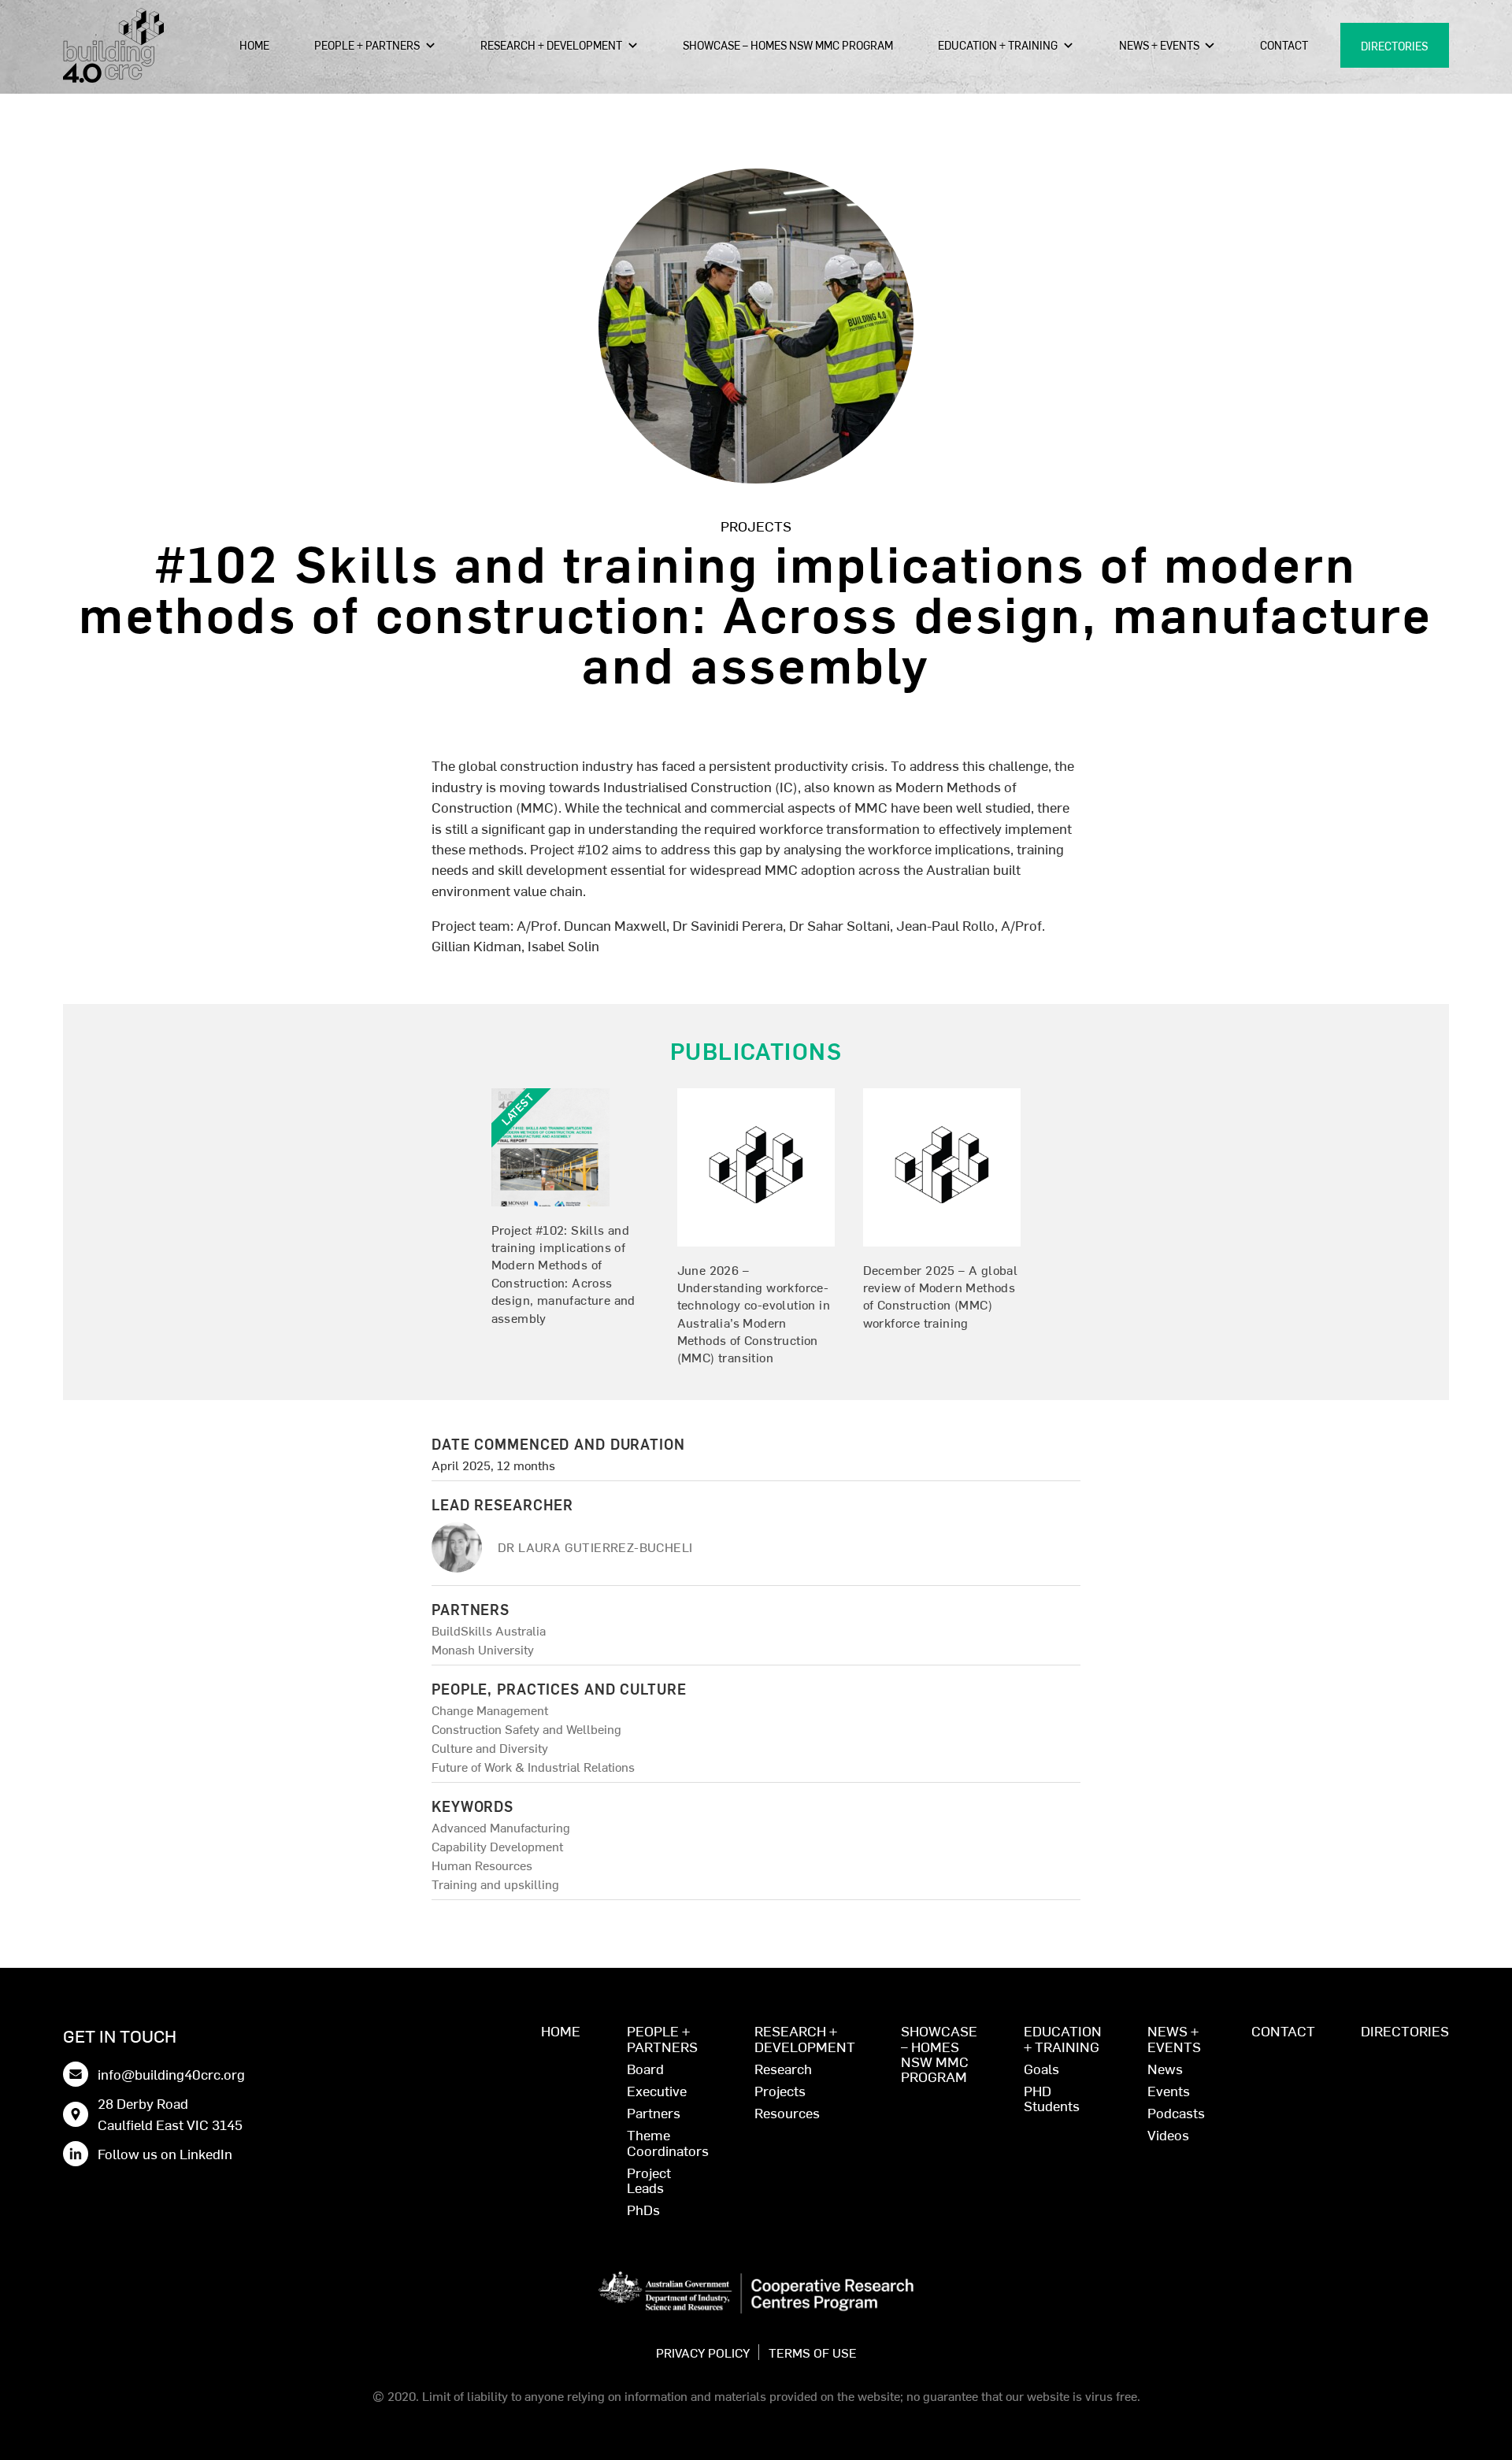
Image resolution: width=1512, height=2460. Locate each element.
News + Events (1159, 45)
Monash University (483, 1649)
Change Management (490, 1710)
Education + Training (998, 45)
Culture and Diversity (490, 1747)
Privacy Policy (703, 2352)
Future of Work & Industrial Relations (533, 1766)
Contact (1284, 45)
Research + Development (551, 45)
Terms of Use (813, 2352)
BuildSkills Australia (489, 1630)
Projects (756, 526)
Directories (1394, 46)
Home (254, 45)
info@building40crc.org (171, 2074)
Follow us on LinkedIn (165, 2153)
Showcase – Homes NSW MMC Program (788, 45)
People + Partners (367, 45)
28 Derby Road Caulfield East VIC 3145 (170, 2113)
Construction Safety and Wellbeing (526, 1728)
